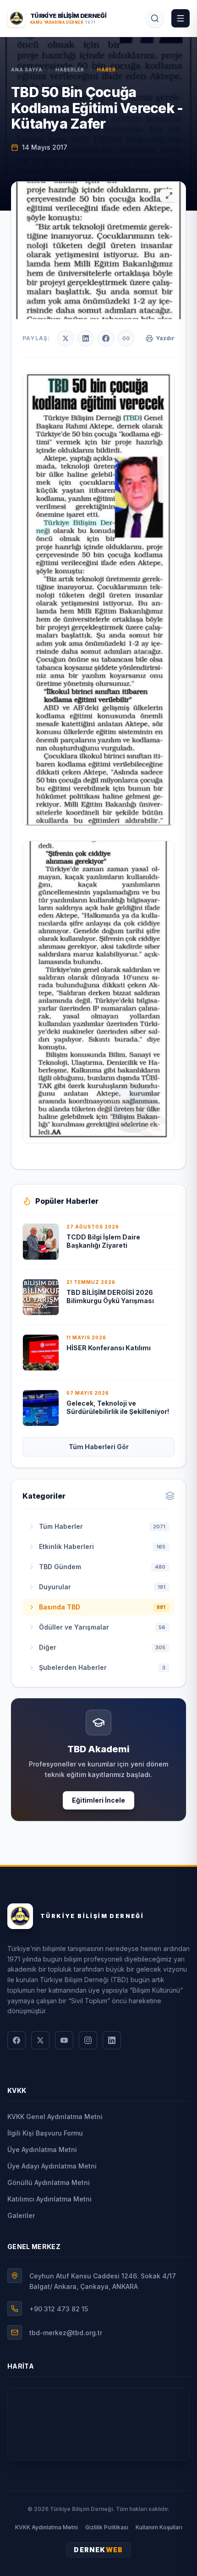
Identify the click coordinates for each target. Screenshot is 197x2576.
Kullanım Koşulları (159, 2527)
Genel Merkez (34, 2247)
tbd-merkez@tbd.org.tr (66, 2333)
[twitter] (40, 2040)
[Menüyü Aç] (181, 18)
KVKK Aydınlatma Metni (47, 2527)
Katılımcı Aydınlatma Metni (49, 2199)
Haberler (70, 70)
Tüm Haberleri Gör (99, 1447)
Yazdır (165, 338)
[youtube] (64, 2040)
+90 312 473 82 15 (59, 2309)
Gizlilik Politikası (107, 2527)
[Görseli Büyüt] (169, 196)
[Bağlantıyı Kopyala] (126, 338)
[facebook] (16, 2040)
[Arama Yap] (155, 18)
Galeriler (21, 2215)
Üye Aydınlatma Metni (42, 2149)
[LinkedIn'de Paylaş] (86, 338)
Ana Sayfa (27, 70)
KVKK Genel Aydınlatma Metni (55, 2117)
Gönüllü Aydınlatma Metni (49, 2182)
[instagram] (88, 2040)
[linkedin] (112, 2040)
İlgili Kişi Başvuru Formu (45, 2133)
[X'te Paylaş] (66, 338)
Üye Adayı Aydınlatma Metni (52, 2166)
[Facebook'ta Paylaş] (106, 338)
